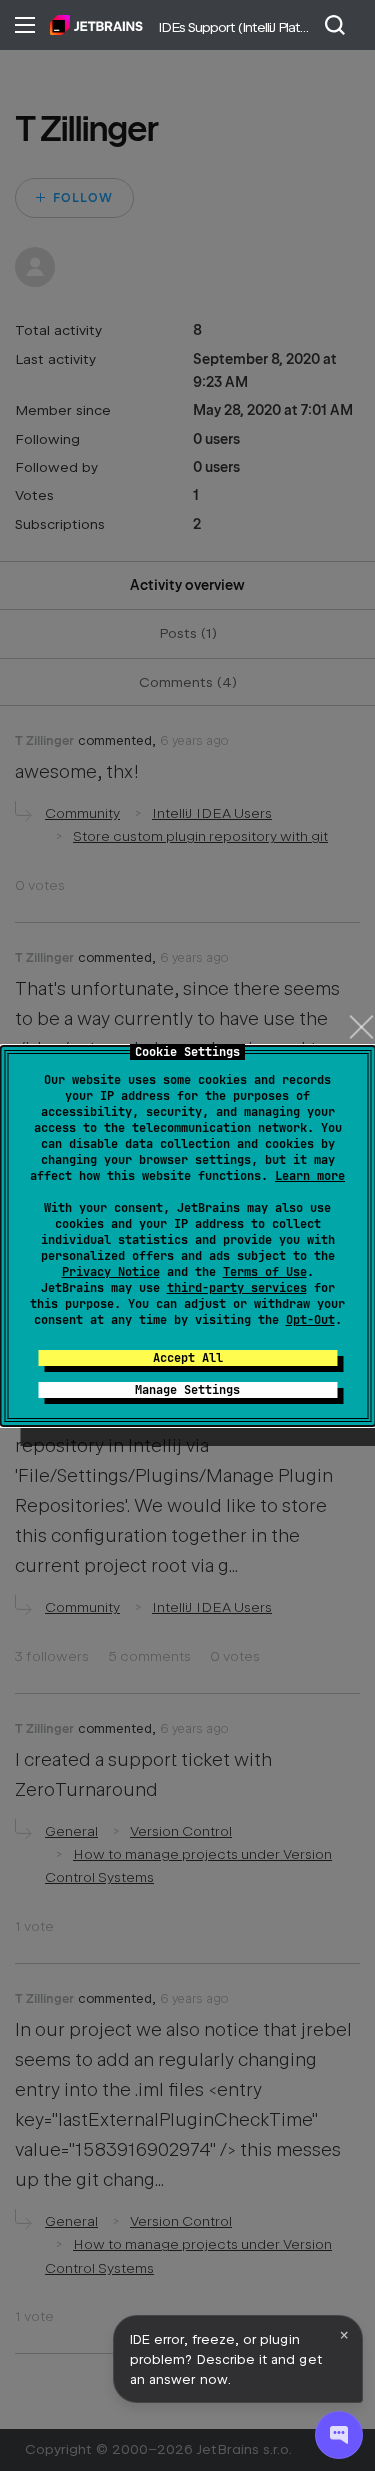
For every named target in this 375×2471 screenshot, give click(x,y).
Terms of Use (265, 1272)
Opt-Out (310, 1320)
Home (96, 25)
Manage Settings (187, 1390)
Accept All (188, 1358)
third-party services (237, 1288)
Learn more (310, 1176)
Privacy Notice (111, 1272)
